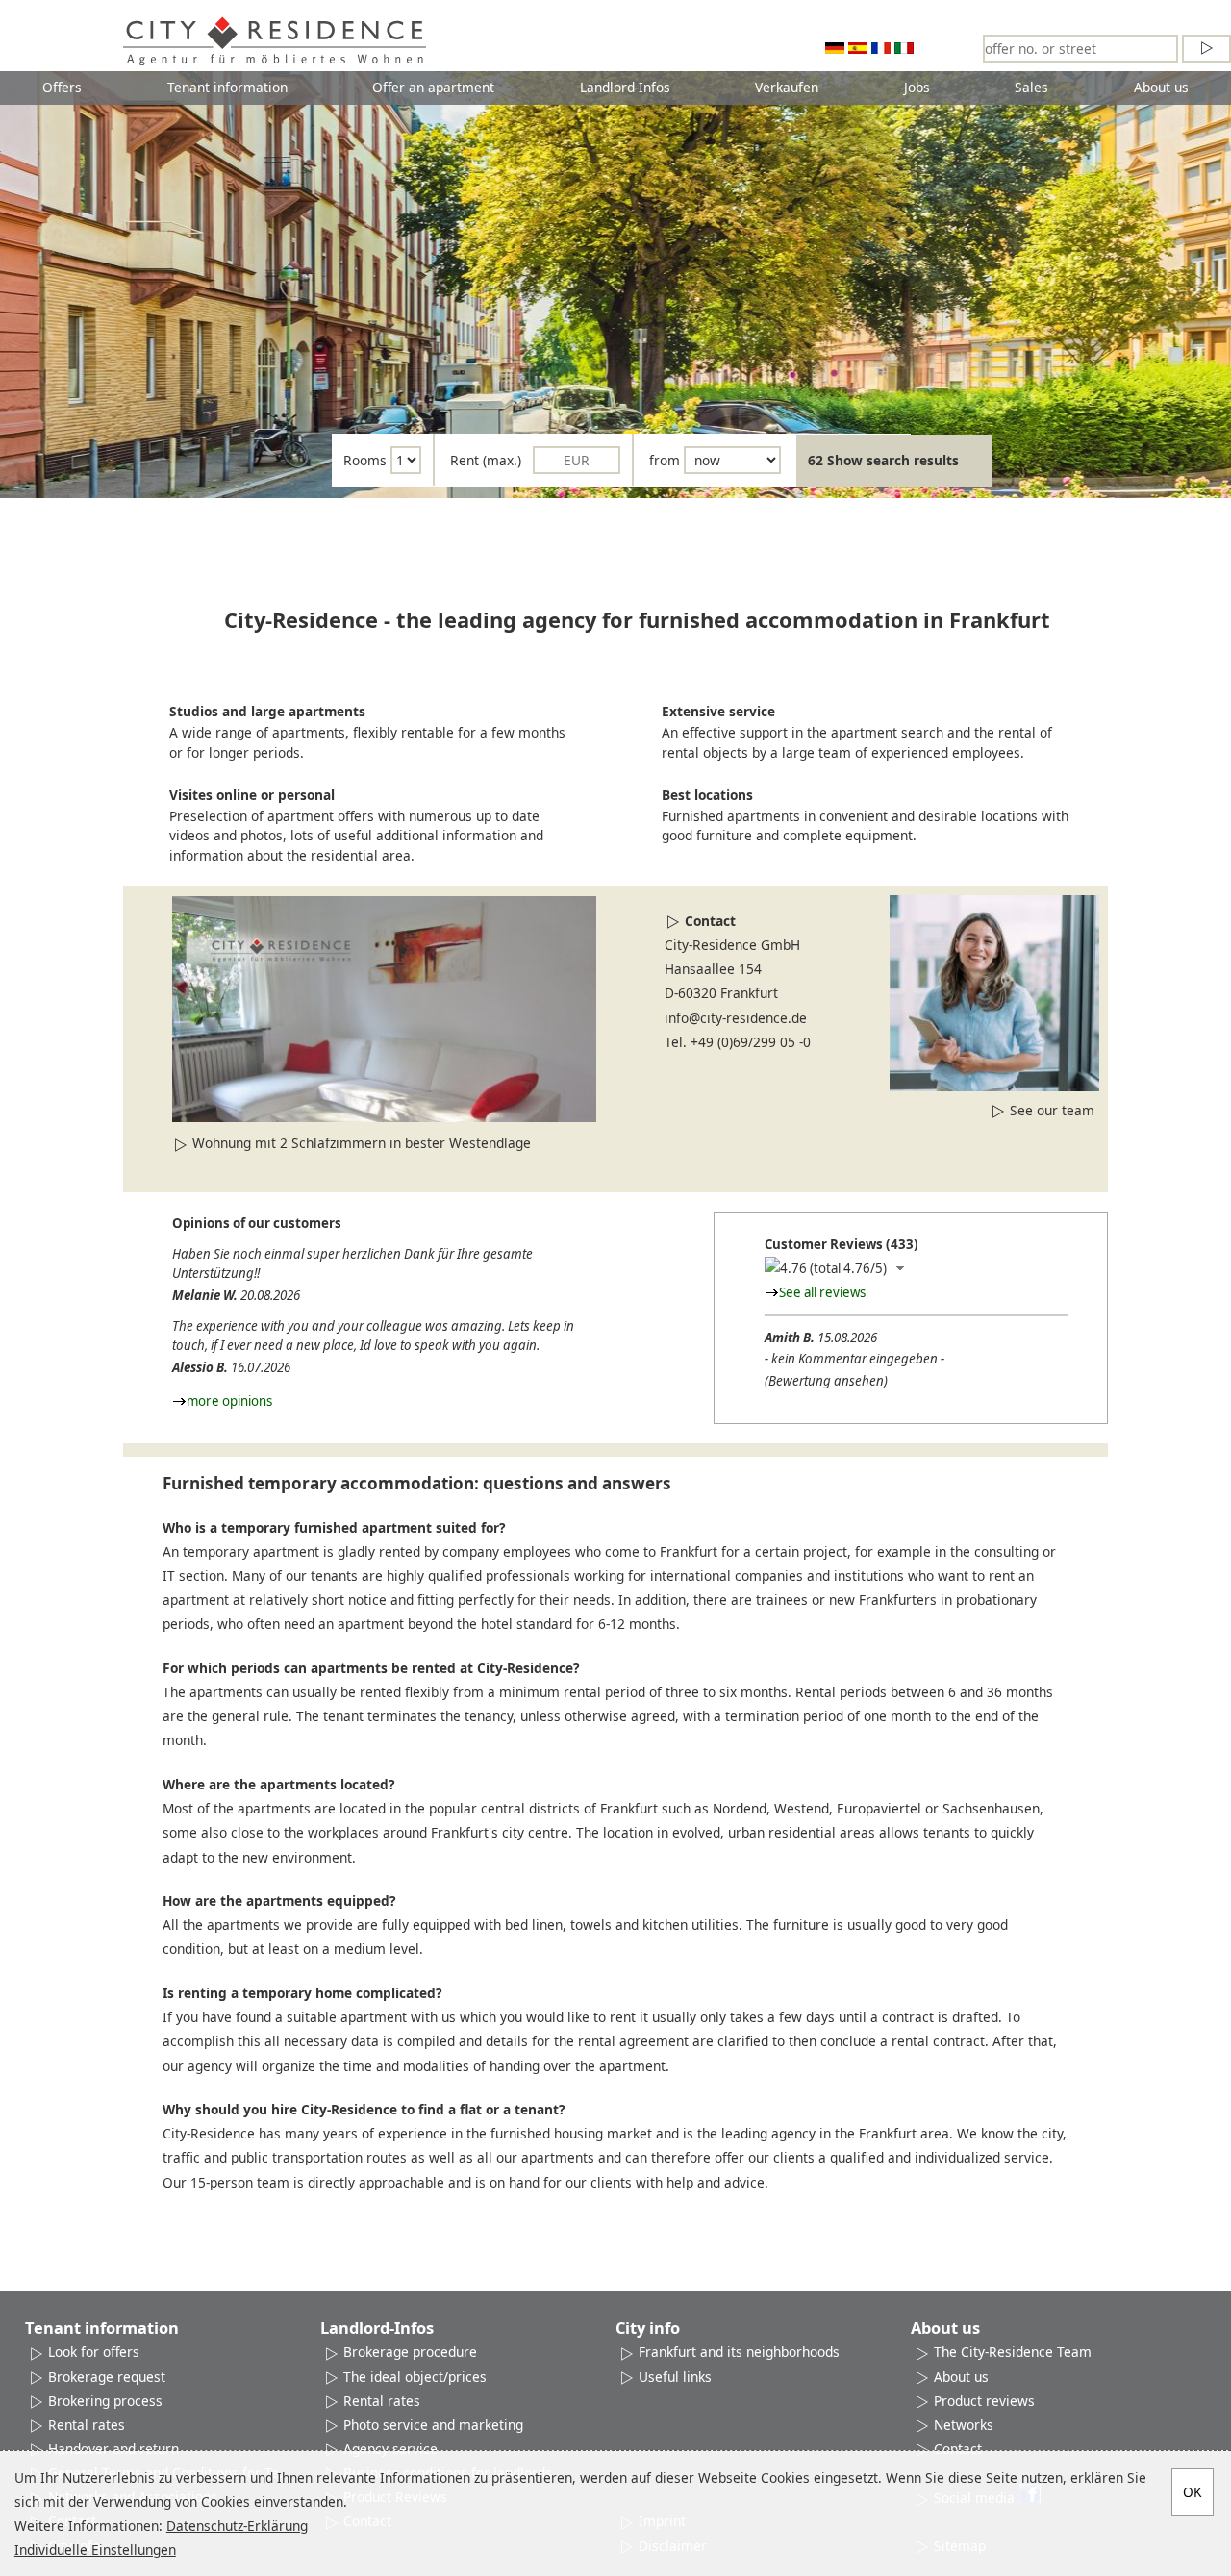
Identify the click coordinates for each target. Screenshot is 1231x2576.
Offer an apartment (433, 87)
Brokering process (105, 2401)
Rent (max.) (486, 460)
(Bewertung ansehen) (826, 1381)
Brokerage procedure (410, 2351)
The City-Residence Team (1013, 2351)
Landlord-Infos (625, 87)
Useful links (675, 2376)
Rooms (365, 460)
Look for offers (94, 2351)
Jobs (917, 87)
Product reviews (984, 2401)
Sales (1031, 87)
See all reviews (822, 1292)
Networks (964, 2425)
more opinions (229, 1401)
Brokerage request (107, 2376)
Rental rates (87, 2425)
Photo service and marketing (433, 2425)
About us (1161, 87)
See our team (1052, 1110)
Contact (710, 921)
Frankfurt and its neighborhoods (739, 2351)
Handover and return (113, 2449)
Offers (62, 87)
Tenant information (227, 87)
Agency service (390, 2449)
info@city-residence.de (736, 1018)
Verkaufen (787, 87)
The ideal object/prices (415, 2376)
